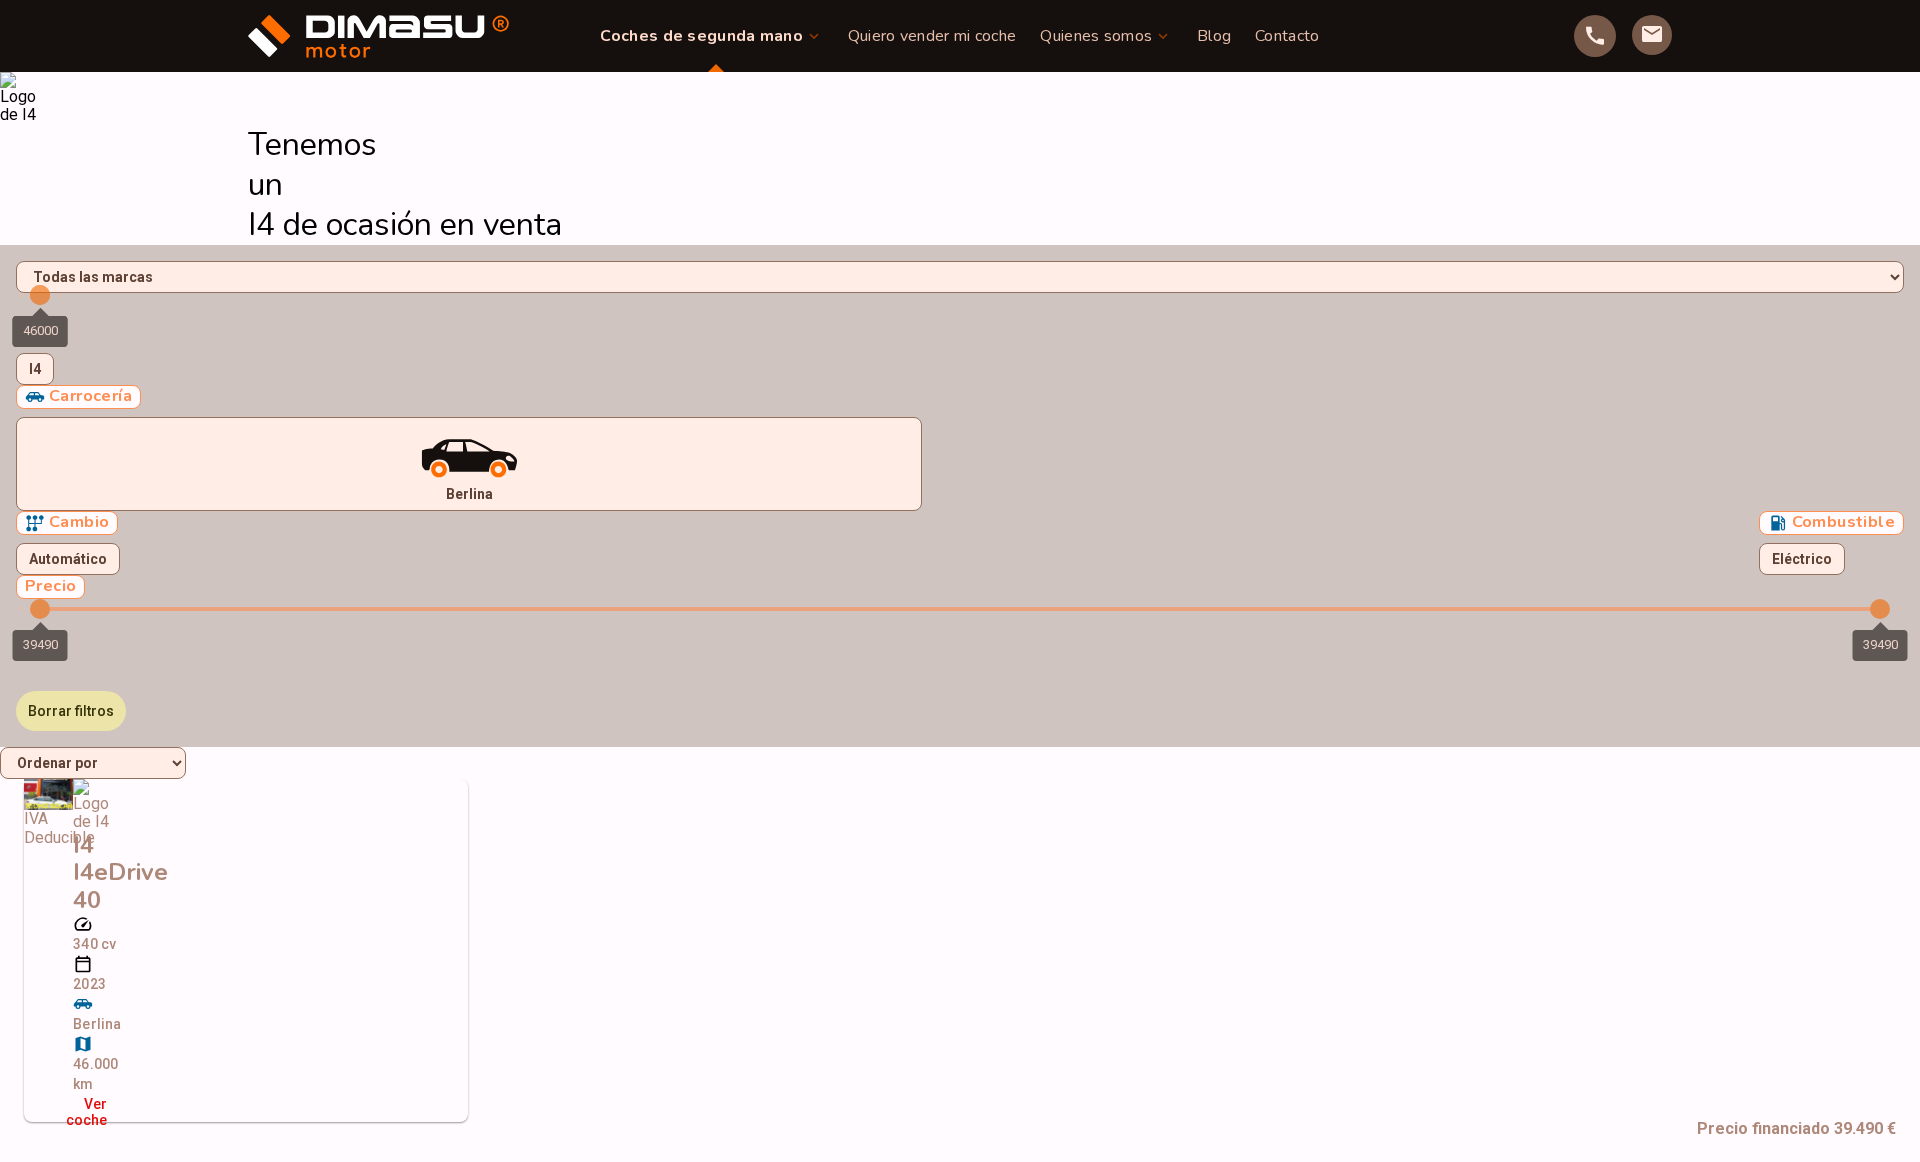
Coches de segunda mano (701, 36)
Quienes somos (1096, 36)
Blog (1214, 36)
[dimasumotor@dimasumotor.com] (1652, 35)
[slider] (40, 295)
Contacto (1287, 36)
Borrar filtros (71, 711)
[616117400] (1595, 36)
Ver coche (89, 1112)
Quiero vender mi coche (932, 36)
